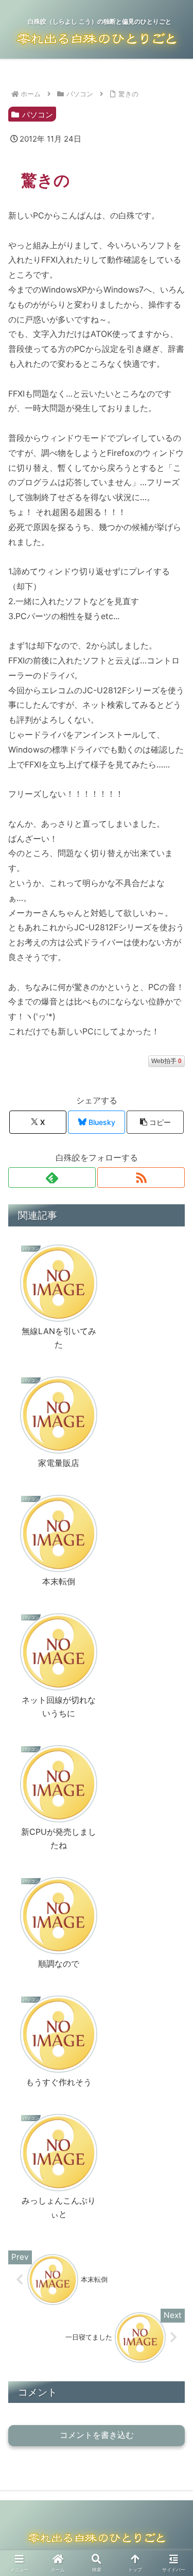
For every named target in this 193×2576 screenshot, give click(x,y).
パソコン (38, 115)
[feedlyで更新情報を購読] (52, 1178)
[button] (155, 1122)
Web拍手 (166, 1061)
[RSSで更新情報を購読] (141, 1178)
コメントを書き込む (97, 2435)
